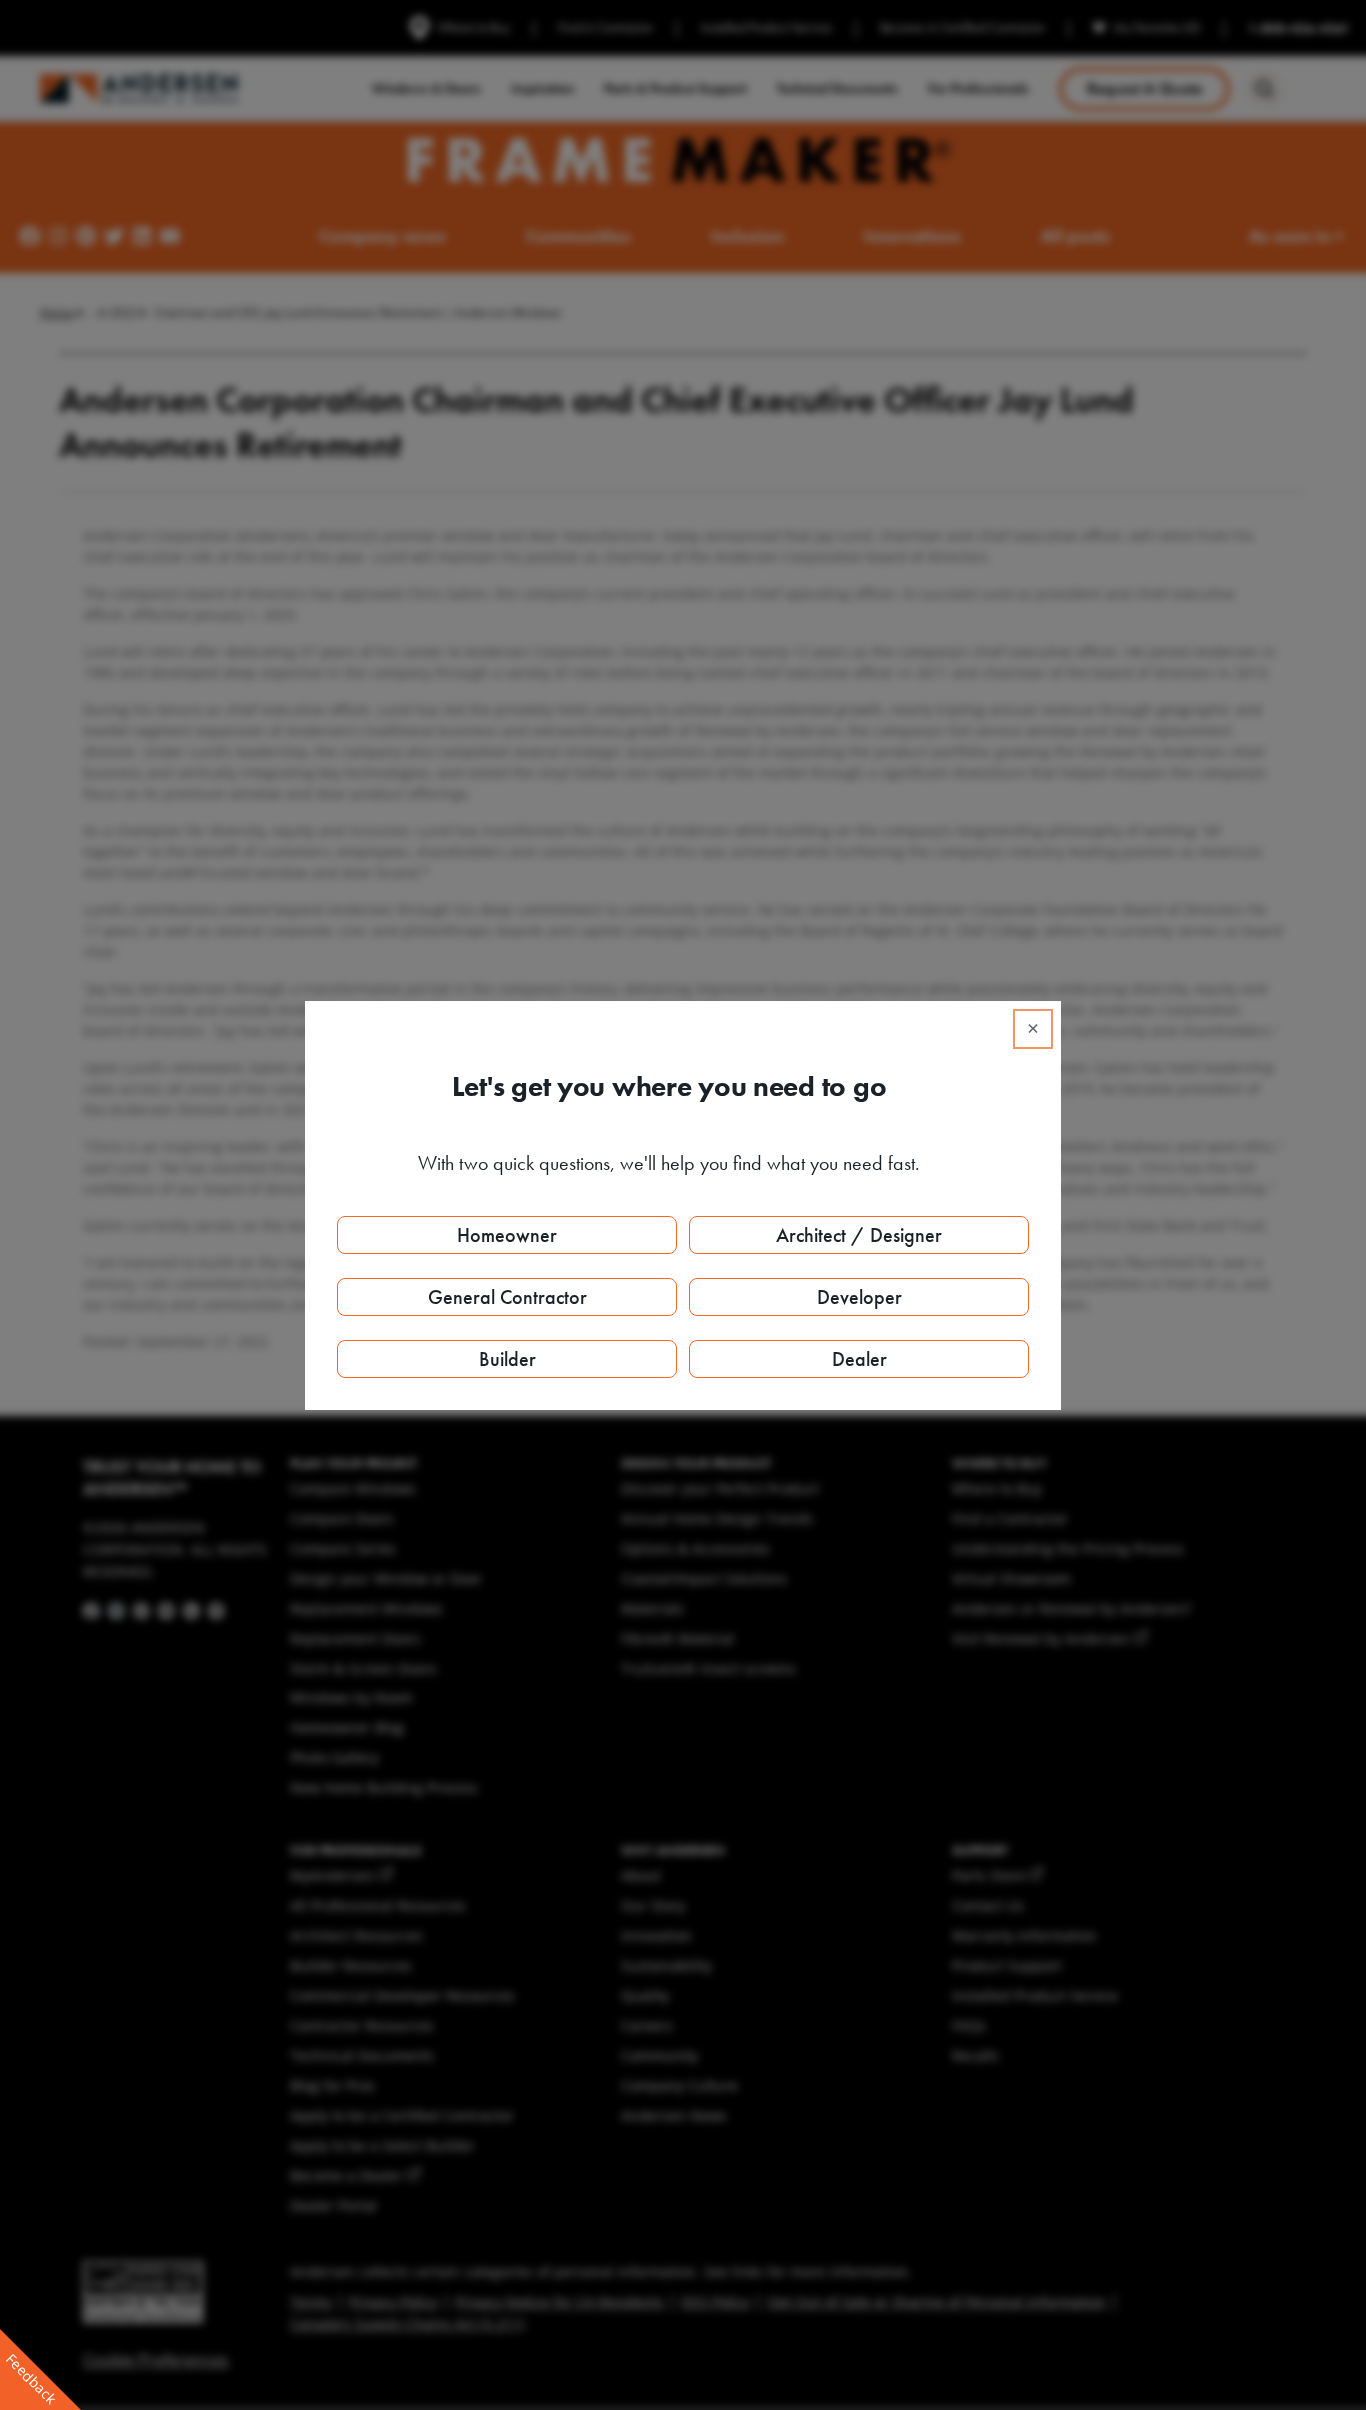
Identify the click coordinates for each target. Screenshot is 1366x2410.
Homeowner (507, 1235)
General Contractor (507, 1297)
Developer (859, 1297)
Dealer (859, 1359)
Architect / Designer (859, 1235)
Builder (507, 1359)
